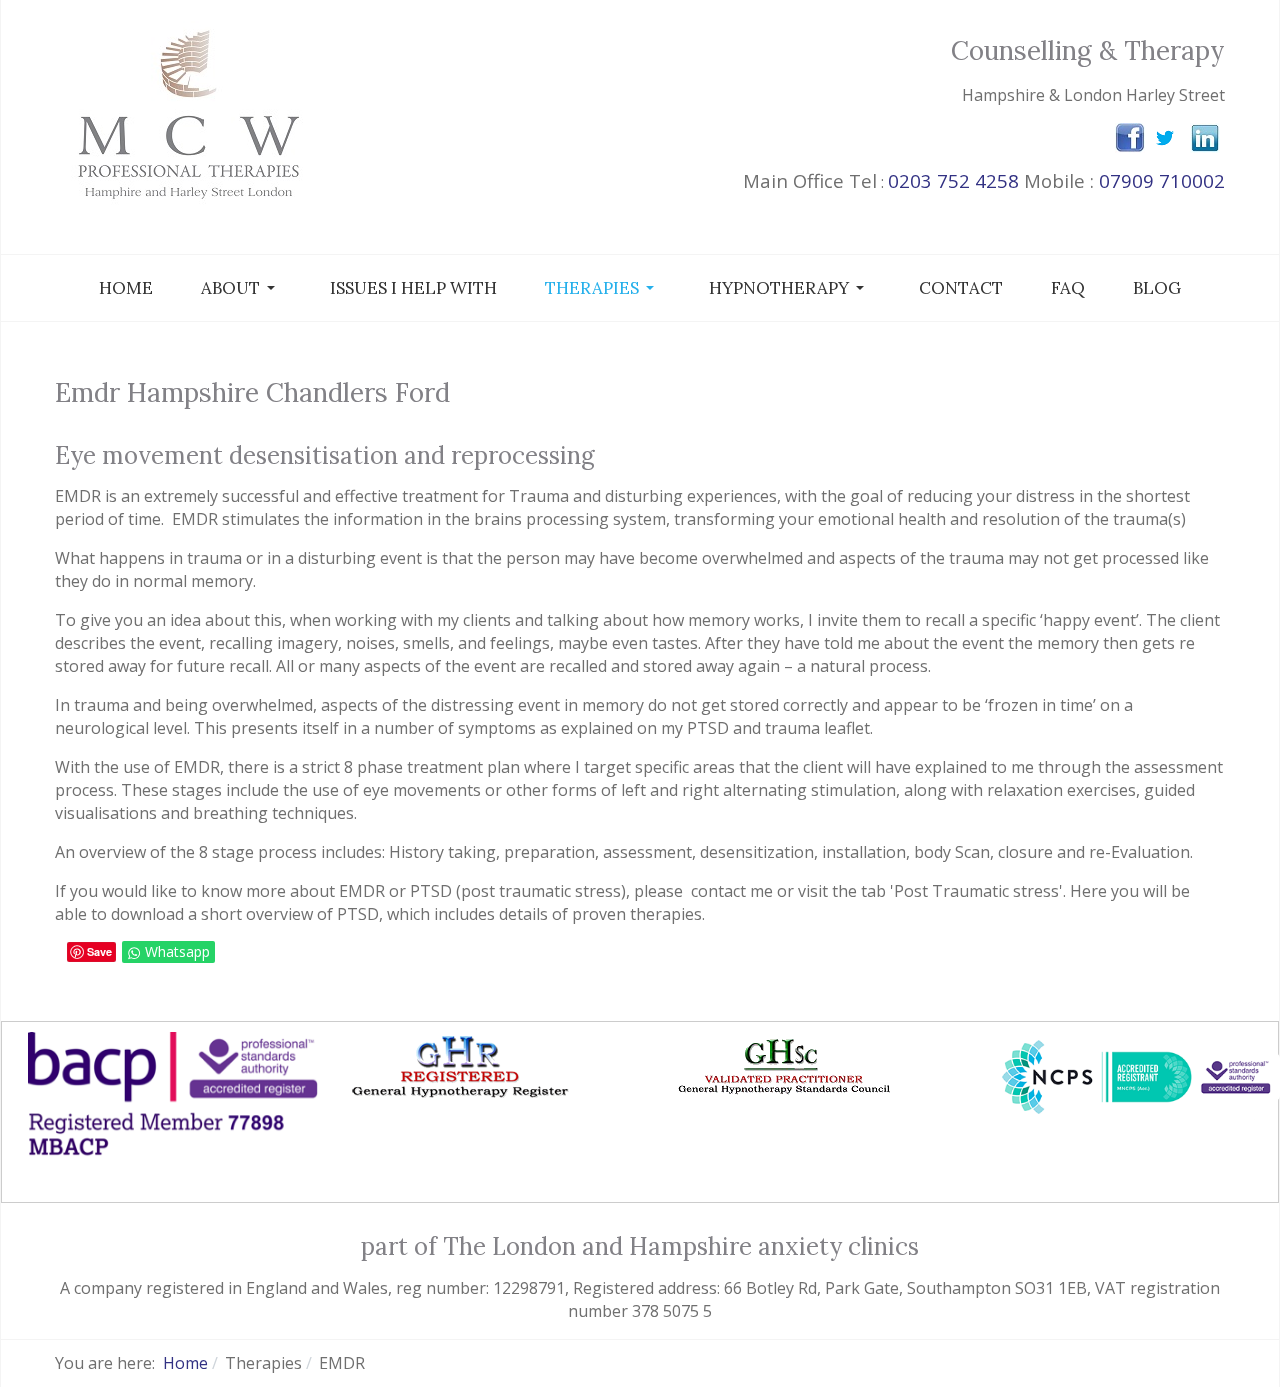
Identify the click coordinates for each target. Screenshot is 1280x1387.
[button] (241, 288)
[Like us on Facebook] (1130, 137)
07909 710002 (1162, 180)
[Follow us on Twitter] (1165, 137)
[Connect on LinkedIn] (1205, 135)
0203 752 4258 (953, 180)
